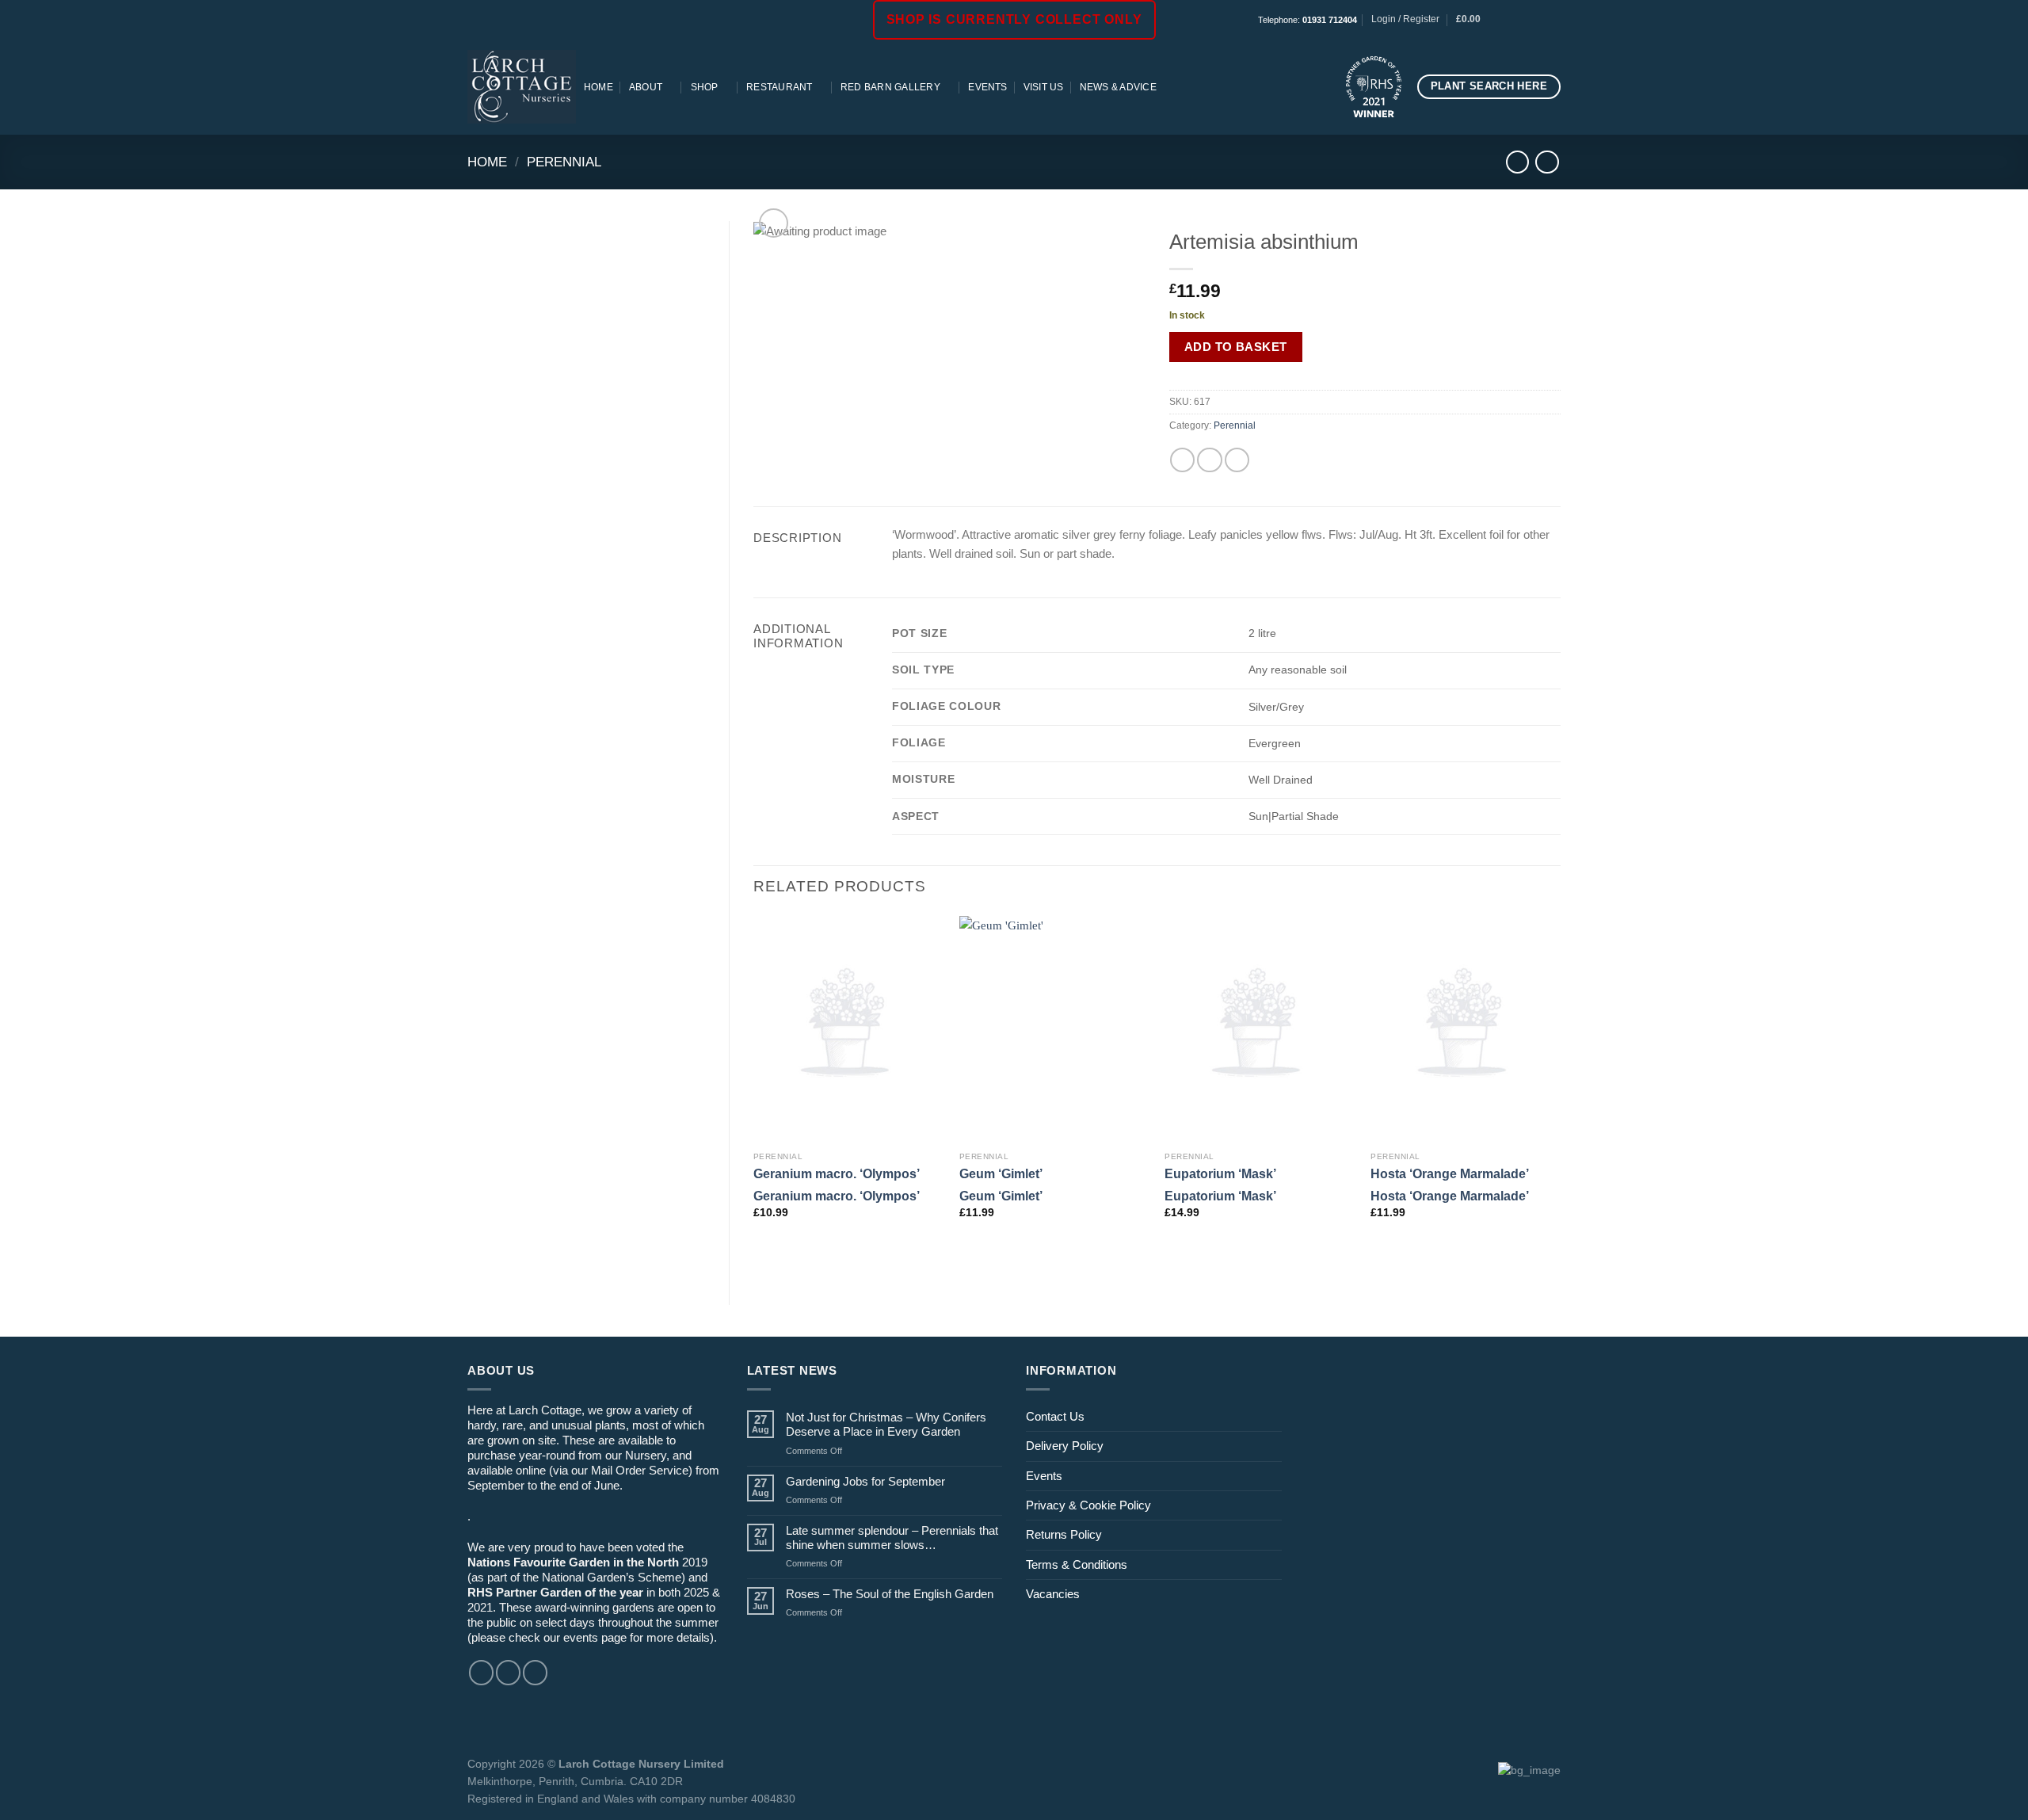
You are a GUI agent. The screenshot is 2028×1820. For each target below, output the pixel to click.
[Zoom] (774, 223)
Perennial (564, 162)
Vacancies (1053, 1594)
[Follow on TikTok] (1539, 20)
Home (598, 87)
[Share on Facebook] (1182, 460)
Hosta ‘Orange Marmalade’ (1450, 1173)
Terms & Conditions (1077, 1564)
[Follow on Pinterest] (1553, 20)
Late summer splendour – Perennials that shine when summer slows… (892, 1538)
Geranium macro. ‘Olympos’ (837, 1173)
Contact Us (1055, 1416)
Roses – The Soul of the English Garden (890, 1594)
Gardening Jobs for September (865, 1481)
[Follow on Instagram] (1525, 20)
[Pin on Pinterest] (1237, 460)
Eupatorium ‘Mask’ (1220, 1173)
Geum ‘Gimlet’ (1001, 1173)
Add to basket (1236, 347)
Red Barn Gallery (890, 87)
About (646, 87)
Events (987, 87)
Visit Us (1044, 87)
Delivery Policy (1065, 1446)
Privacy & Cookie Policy (1088, 1505)
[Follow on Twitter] (535, 1672)
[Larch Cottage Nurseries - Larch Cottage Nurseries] (522, 86)
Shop (705, 87)
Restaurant (779, 87)
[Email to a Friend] (1209, 460)
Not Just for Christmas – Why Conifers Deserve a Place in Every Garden (886, 1424)
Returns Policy (1064, 1534)
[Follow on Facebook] (1510, 20)
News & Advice (1118, 87)
